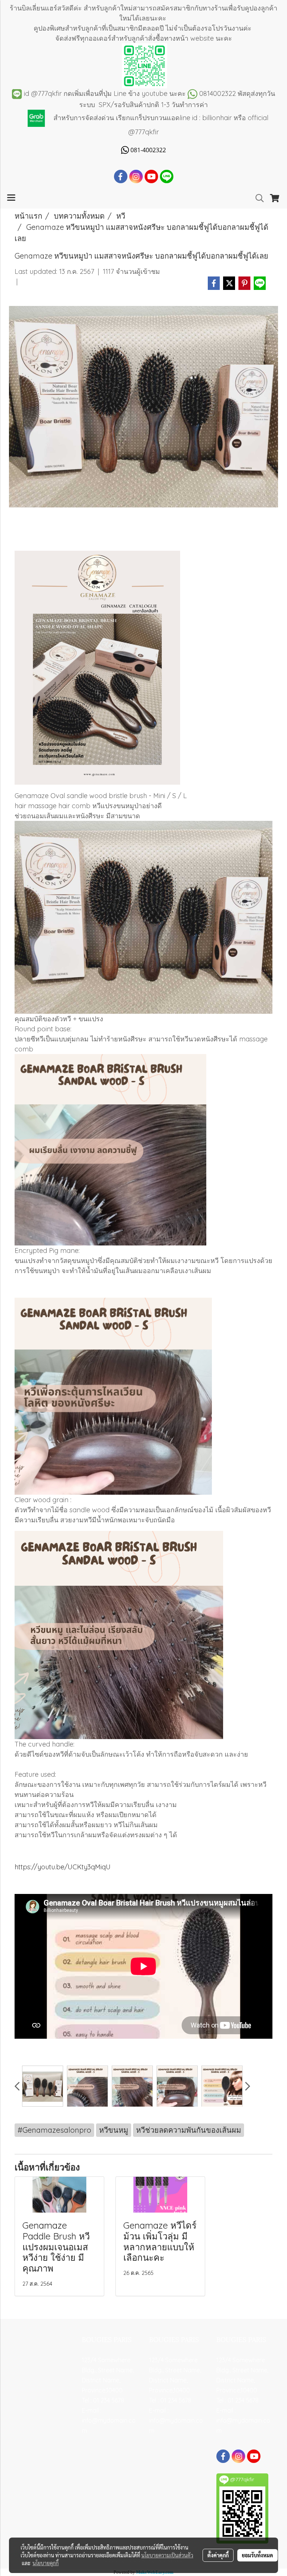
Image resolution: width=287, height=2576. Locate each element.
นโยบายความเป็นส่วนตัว (167, 2555)
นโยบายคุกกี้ (46, 2563)
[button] (257, 198)
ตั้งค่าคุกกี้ (218, 2555)
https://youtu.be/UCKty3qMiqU (63, 1867)
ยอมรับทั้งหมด (257, 2555)
